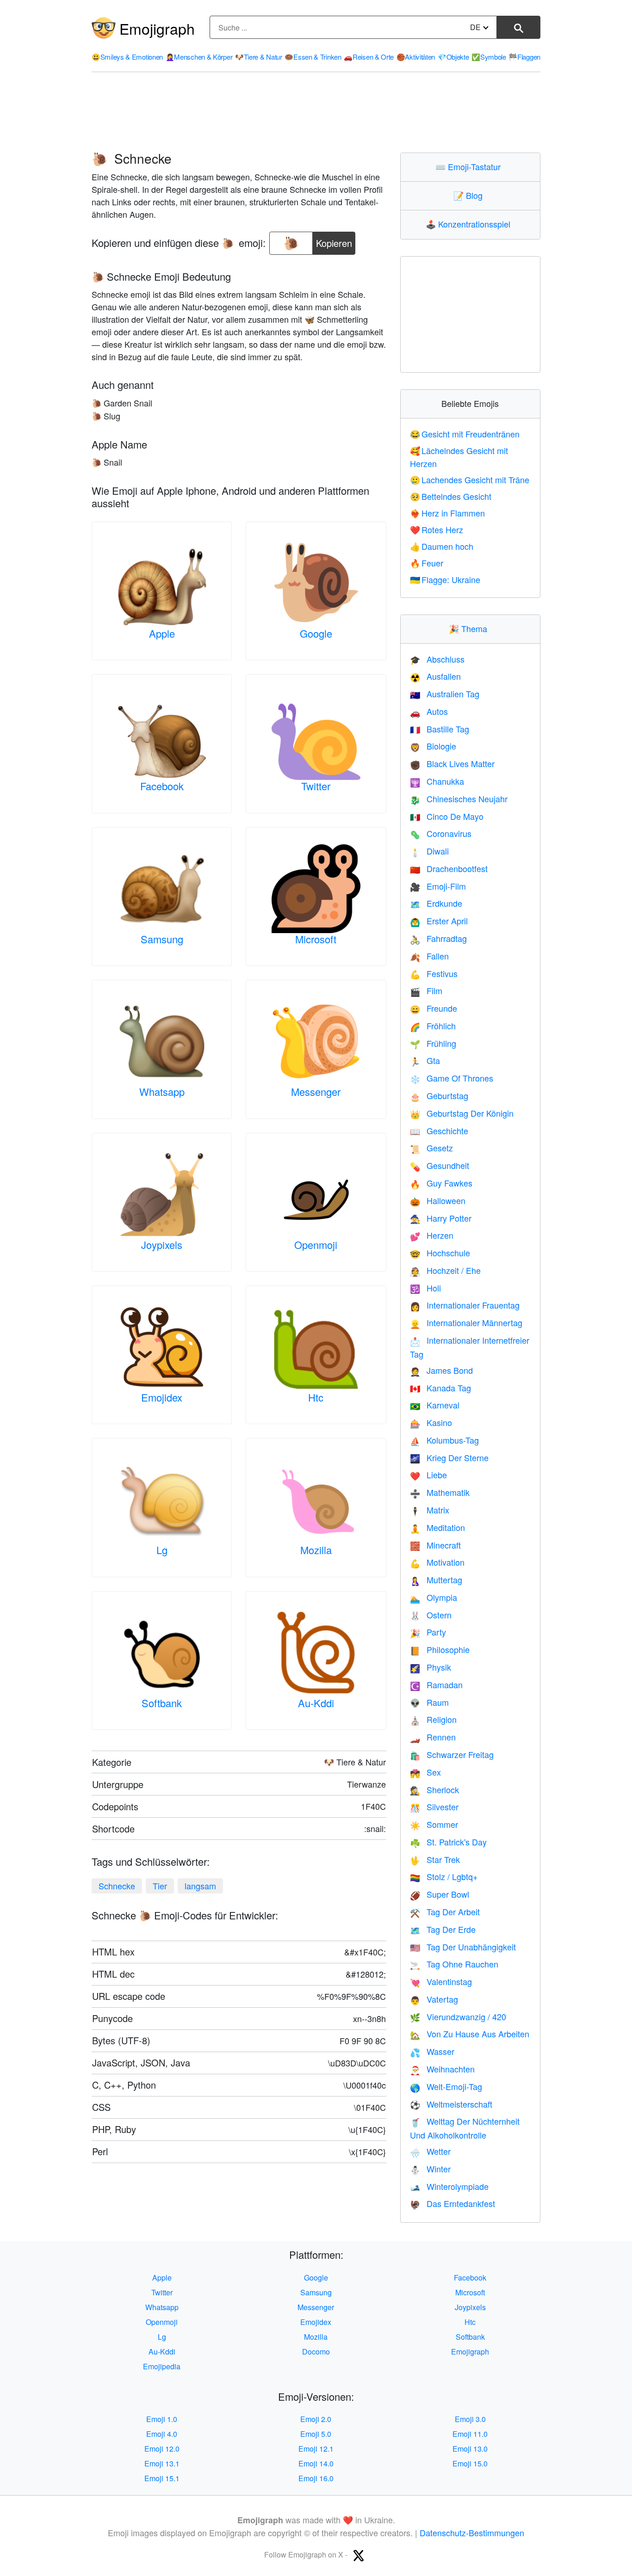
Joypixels (162, 1245)
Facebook (162, 786)
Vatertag (434, 1999)
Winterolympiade (449, 2186)
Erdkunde (436, 903)
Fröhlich (433, 1026)
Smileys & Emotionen (127, 57)
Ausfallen (435, 676)
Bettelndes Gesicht (451, 496)
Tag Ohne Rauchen (454, 1964)
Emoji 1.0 (162, 2419)
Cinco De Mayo (447, 816)
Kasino (431, 1422)
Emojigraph (157, 28)
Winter (430, 2169)
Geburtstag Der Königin (462, 1113)
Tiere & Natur (259, 57)
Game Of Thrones (452, 1078)
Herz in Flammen (448, 513)
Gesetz (431, 1148)
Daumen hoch (442, 546)
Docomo (316, 2352)
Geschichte (439, 1131)
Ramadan (436, 1685)
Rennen (433, 1737)
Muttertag (436, 1580)
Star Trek (435, 1859)
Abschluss (437, 659)
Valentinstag (441, 1981)
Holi (425, 1288)
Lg (162, 1550)
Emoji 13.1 (162, 2463)
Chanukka (437, 781)
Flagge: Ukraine (445, 579)
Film (426, 990)
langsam (200, 1886)
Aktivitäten (416, 57)
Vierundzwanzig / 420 (458, 2017)
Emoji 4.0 (162, 2434)
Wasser (432, 2051)
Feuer (427, 563)
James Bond (441, 1370)
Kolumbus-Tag (444, 1440)
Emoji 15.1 (162, 2478)
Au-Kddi (316, 1703)
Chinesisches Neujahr (459, 799)
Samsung (162, 939)
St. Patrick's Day (448, 1842)
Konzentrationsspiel (470, 224)
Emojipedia (162, 2366)
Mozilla (316, 1550)
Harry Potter (441, 1218)
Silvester (434, 1807)
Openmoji (316, 1245)
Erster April (439, 921)
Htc (316, 1397)
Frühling (433, 1043)
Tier (160, 1886)
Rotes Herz (437, 529)
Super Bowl (440, 1894)
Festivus (434, 973)
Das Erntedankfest (452, 2203)
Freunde (434, 1008)
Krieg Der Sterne (449, 1457)
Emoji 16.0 (316, 2478)
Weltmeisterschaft (451, 2104)
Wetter (430, 2151)
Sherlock (434, 1789)
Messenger (316, 1091)
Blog (470, 195)
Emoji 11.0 (470, 2434)
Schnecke (117, 1886)
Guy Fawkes (441, 1183)
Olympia (434, 1597)
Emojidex (162, 1397)
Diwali (429, 851)
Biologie (433, 746)
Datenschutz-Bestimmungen (472, 2533)
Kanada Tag (440, 1388)
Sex (425, 1772)
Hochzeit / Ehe (445, 1270)
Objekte (453, 57)
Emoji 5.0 (316, 2434)
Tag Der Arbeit (445, 1912)
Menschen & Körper (199, 57)
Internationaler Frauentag (465, 1305)
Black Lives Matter (452, 763)
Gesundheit (440, 1165)
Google (316, 633)
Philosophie (440, 1649)
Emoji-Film (438, 886)
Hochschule (440, 1253)
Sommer (434, 1824)
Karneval (435, 1405)
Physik (431, 1667)
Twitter (316, 786)
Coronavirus (441, 833)
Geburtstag (439, 1095)
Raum (429, 1702)
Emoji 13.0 (470, 2449)
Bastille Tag (440, 729)
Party (428, 1632)
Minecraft (435, 1545)
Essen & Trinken (313, 57)
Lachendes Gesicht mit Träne (470, 480)
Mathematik (440, 1492)
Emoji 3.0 (470, 2419)
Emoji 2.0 (316, 2419)
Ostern (431, 1615)
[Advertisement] (316, 112)
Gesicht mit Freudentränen (465, 434)
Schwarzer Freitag (452, 1754)
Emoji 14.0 (316, 2463)
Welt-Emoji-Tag (446, 2086)
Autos (429, 711)
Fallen (429, 956)
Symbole (489, 57)
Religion (433, 1719)
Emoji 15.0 (470, 2463)
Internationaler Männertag (466, 1322)
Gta (425, 1060)
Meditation (437, 1527)
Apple (162, 633)
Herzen (432, 1235)
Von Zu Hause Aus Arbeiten (470, 2034)
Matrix (430, 1510)
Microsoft (316, 939)
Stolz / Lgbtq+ (444, 1876)
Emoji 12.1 (316, 2449)
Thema (470, 628)
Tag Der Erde (443, 1929)
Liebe (428, 1475)
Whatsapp (162, 1091)
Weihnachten (442, 2069)
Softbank (162, 1703)
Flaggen (524, 57)
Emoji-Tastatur (470, 166)
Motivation (437, 1562)
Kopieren (334, 241)
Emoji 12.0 (162, 2449)
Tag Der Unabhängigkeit (463, 1947)
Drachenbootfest (449, 868)
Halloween (438, 1200)
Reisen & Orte (369, 57)
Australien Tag (445, 694)
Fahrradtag (438, 938)
